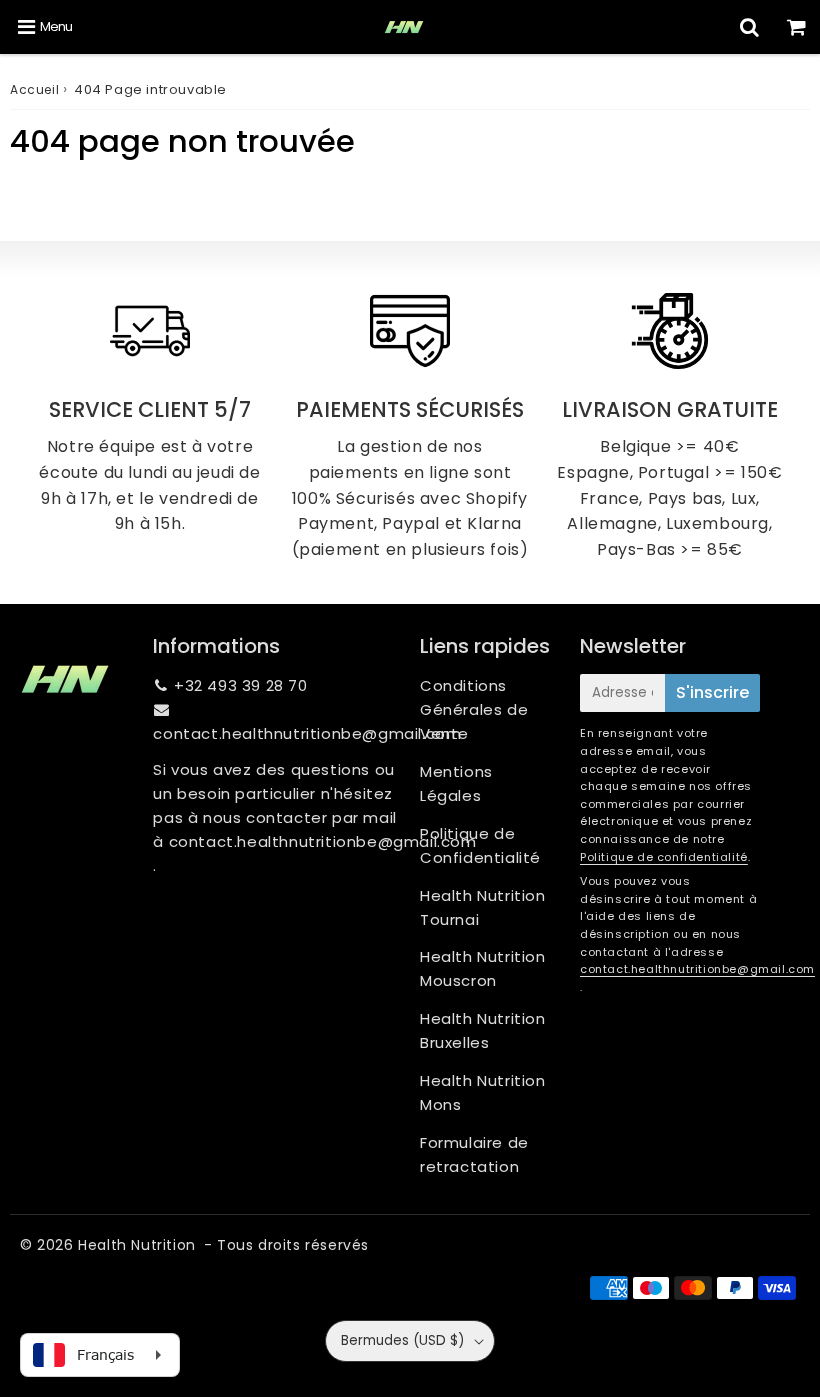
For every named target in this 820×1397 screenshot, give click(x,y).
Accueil (34, 89)
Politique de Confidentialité (480, 845)
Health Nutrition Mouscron (483, 968)
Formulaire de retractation (474, 1154)
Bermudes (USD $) (402, 1340)
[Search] (749, 27)
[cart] (796, 27)
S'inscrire (712, 692)
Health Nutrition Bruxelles (483, 1030)
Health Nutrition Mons (483, 1092)
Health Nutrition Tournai (483, 907)
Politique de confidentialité (664, 857)
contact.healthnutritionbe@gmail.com (307, 733)
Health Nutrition (137, 1245)
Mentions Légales (456, 783)
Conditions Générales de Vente (474, 709)
